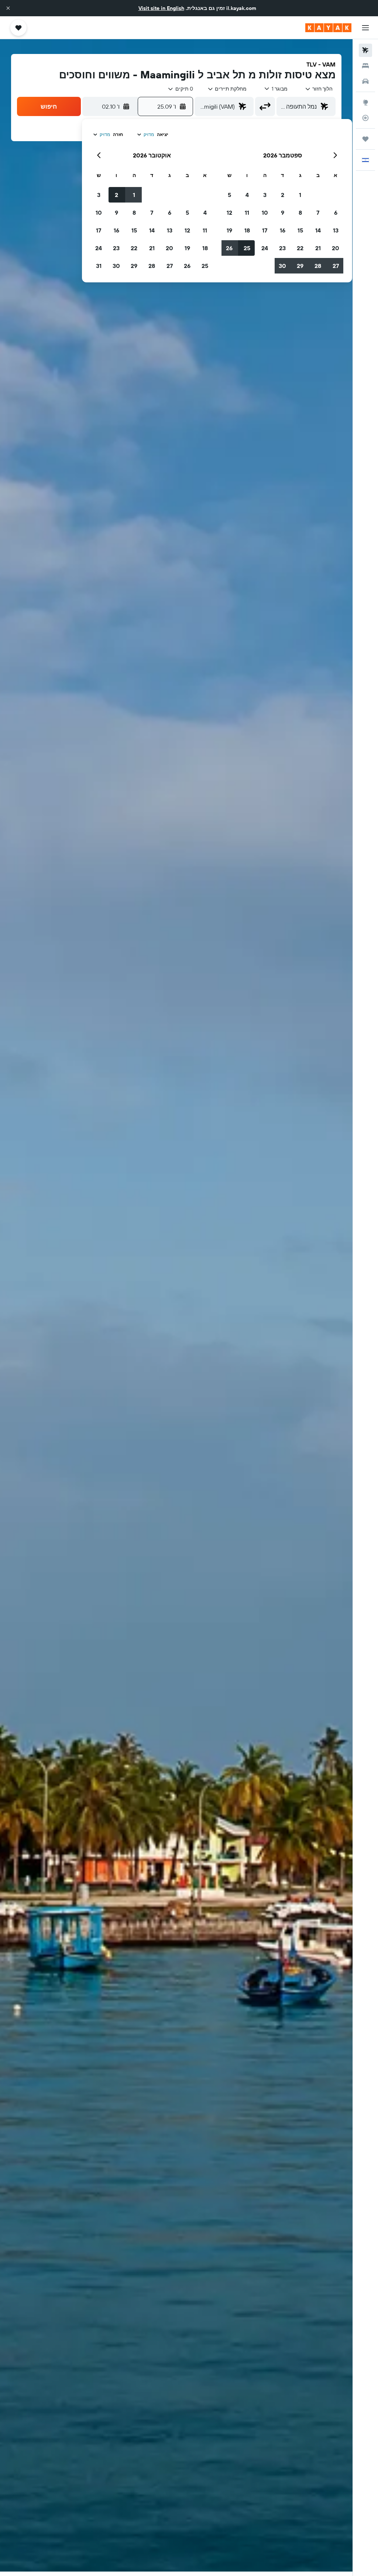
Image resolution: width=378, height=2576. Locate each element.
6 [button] (336, 213)
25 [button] (247, 248)
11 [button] (247, 213)
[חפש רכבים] (365, 81)
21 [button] (318, 248)
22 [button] (300, 248)
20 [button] (336, 248)
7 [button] (318, 213)
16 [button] (283, 230)
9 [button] (283, 213)
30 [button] (282, 266)
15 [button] (300, 230)
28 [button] (318, 266)
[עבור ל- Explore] (365, 102)
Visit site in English (161, 8)
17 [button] (265, 230)
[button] (8, 8)
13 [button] (336, 230)
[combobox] (227, 89)
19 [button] (229, 230)
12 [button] (229, 213)
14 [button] (318, 230)
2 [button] (283, 195)
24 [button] (265, 248)
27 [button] (336, 266)
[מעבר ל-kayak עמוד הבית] (328, 28)
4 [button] (247, 195)
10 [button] (265, 213)
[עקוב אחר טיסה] (365, 118)
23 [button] (282, 248)
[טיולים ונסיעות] (365, 139)
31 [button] (99, 266)
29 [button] (300, 266)
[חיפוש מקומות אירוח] (365, 66)
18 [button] (247, 230)
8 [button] (300, 213)
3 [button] (265, 195)
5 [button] (229, 195)
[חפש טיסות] (365, 50)
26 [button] (229, 248)
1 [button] (300, 195)
